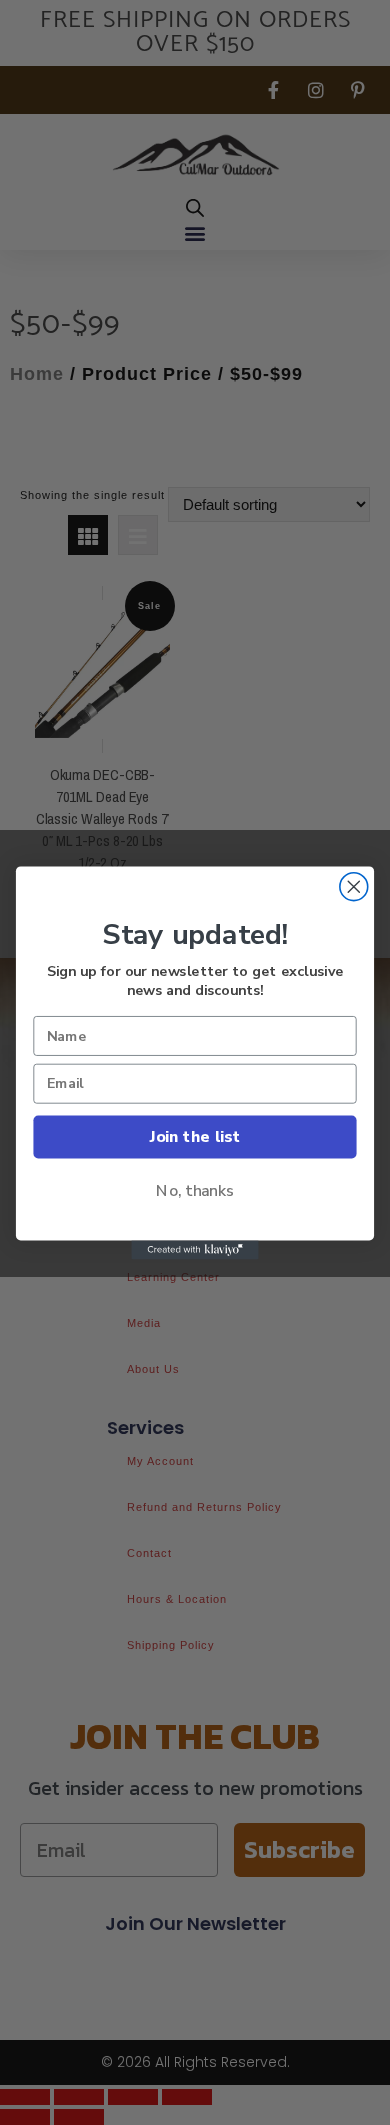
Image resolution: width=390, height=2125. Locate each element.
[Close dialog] (354, 886)
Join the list (195, 1135)
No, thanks (195, 1190)
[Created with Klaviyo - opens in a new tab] (194, 1249)
